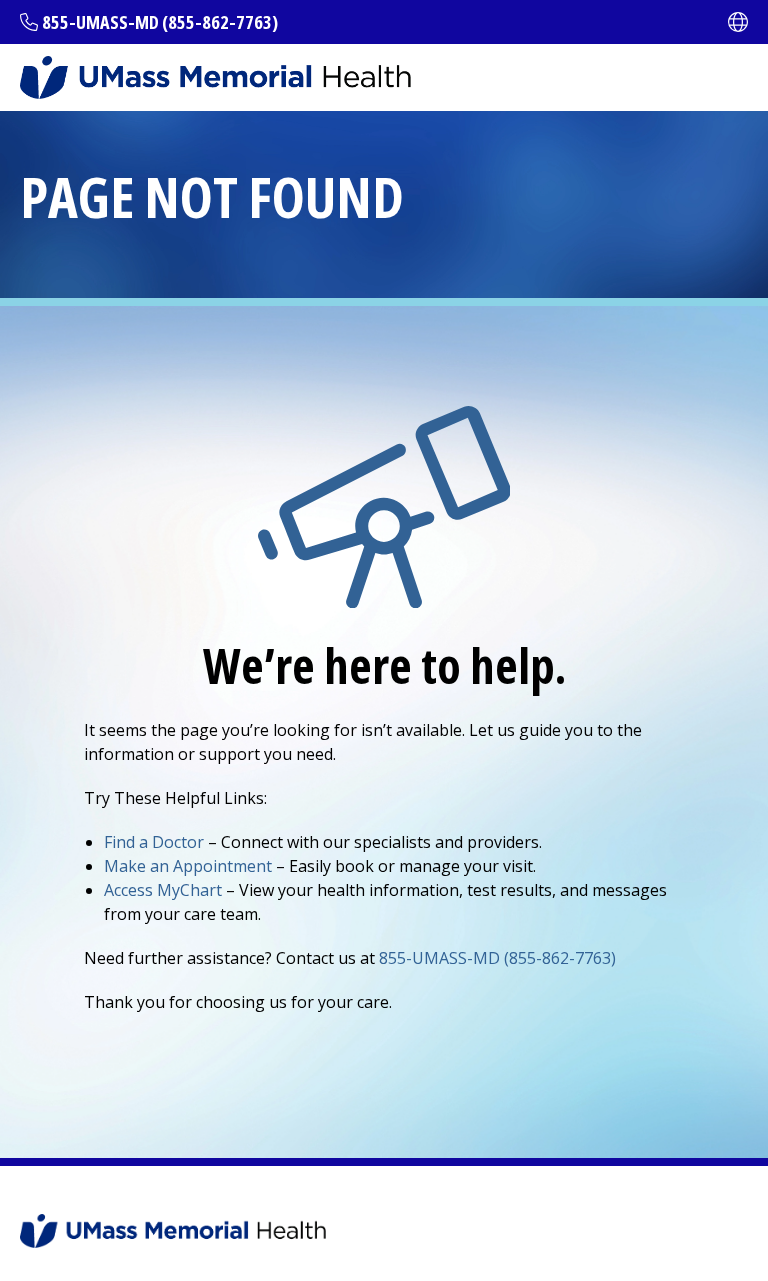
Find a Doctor (154, 842)
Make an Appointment (188, 866)
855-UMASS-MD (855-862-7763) (160, 22)
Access (163, 890)
